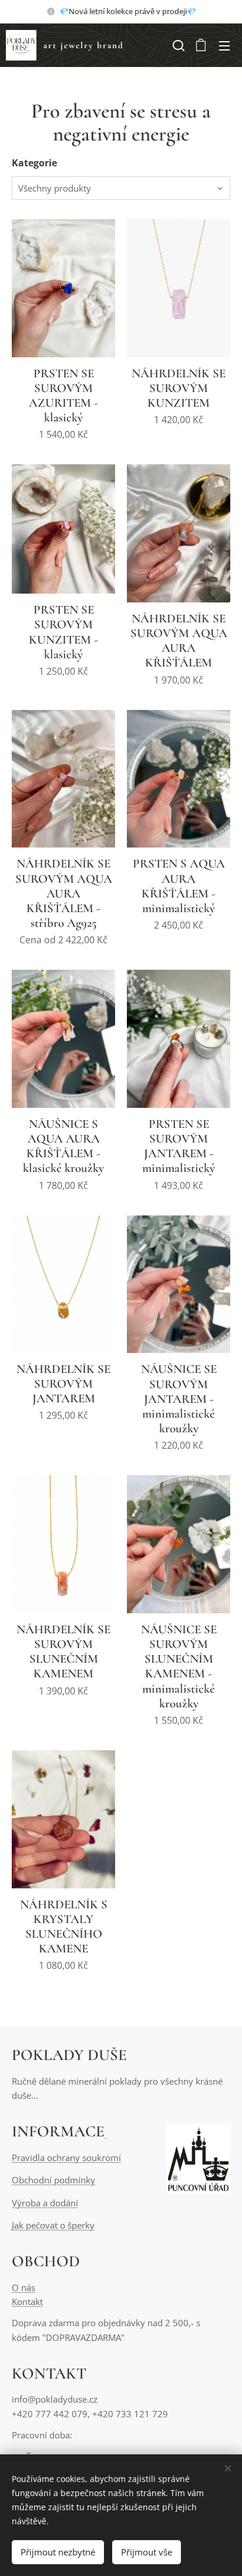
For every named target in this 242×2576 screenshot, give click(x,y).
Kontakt (27, 2302)
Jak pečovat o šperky (53, 2225)
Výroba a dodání (45, 2203)
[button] (177, 45)
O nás (23, 2287)
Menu (224, 45)
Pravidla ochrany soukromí (66, 2158)
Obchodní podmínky (53, 2180)
